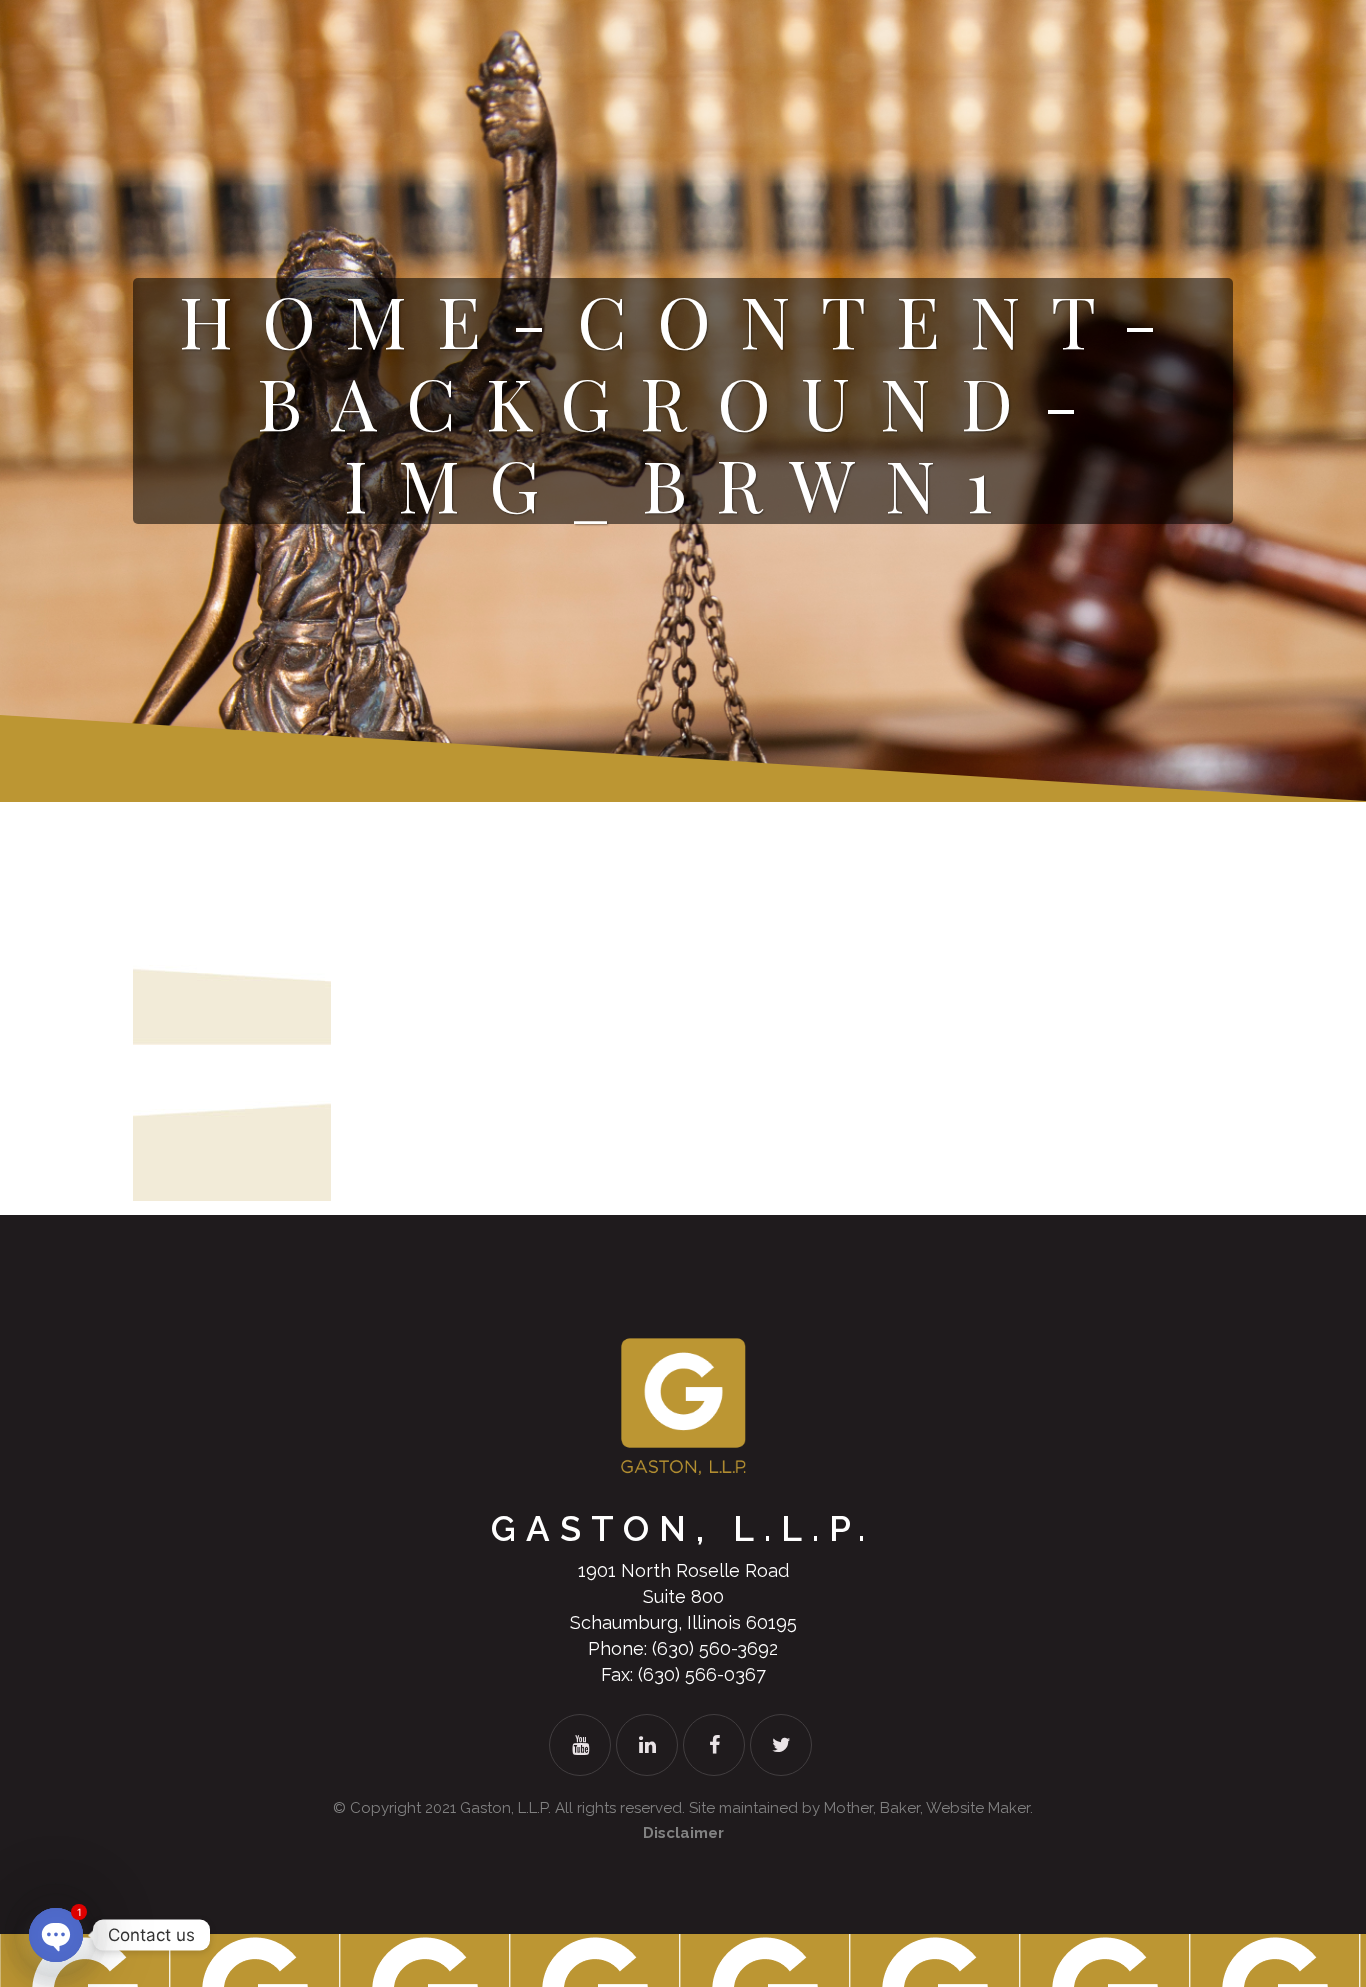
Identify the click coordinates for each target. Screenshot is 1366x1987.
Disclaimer (683, 1833)
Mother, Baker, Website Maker (927, 1808)
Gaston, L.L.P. (505, 1808)
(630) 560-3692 (715, 1648)
